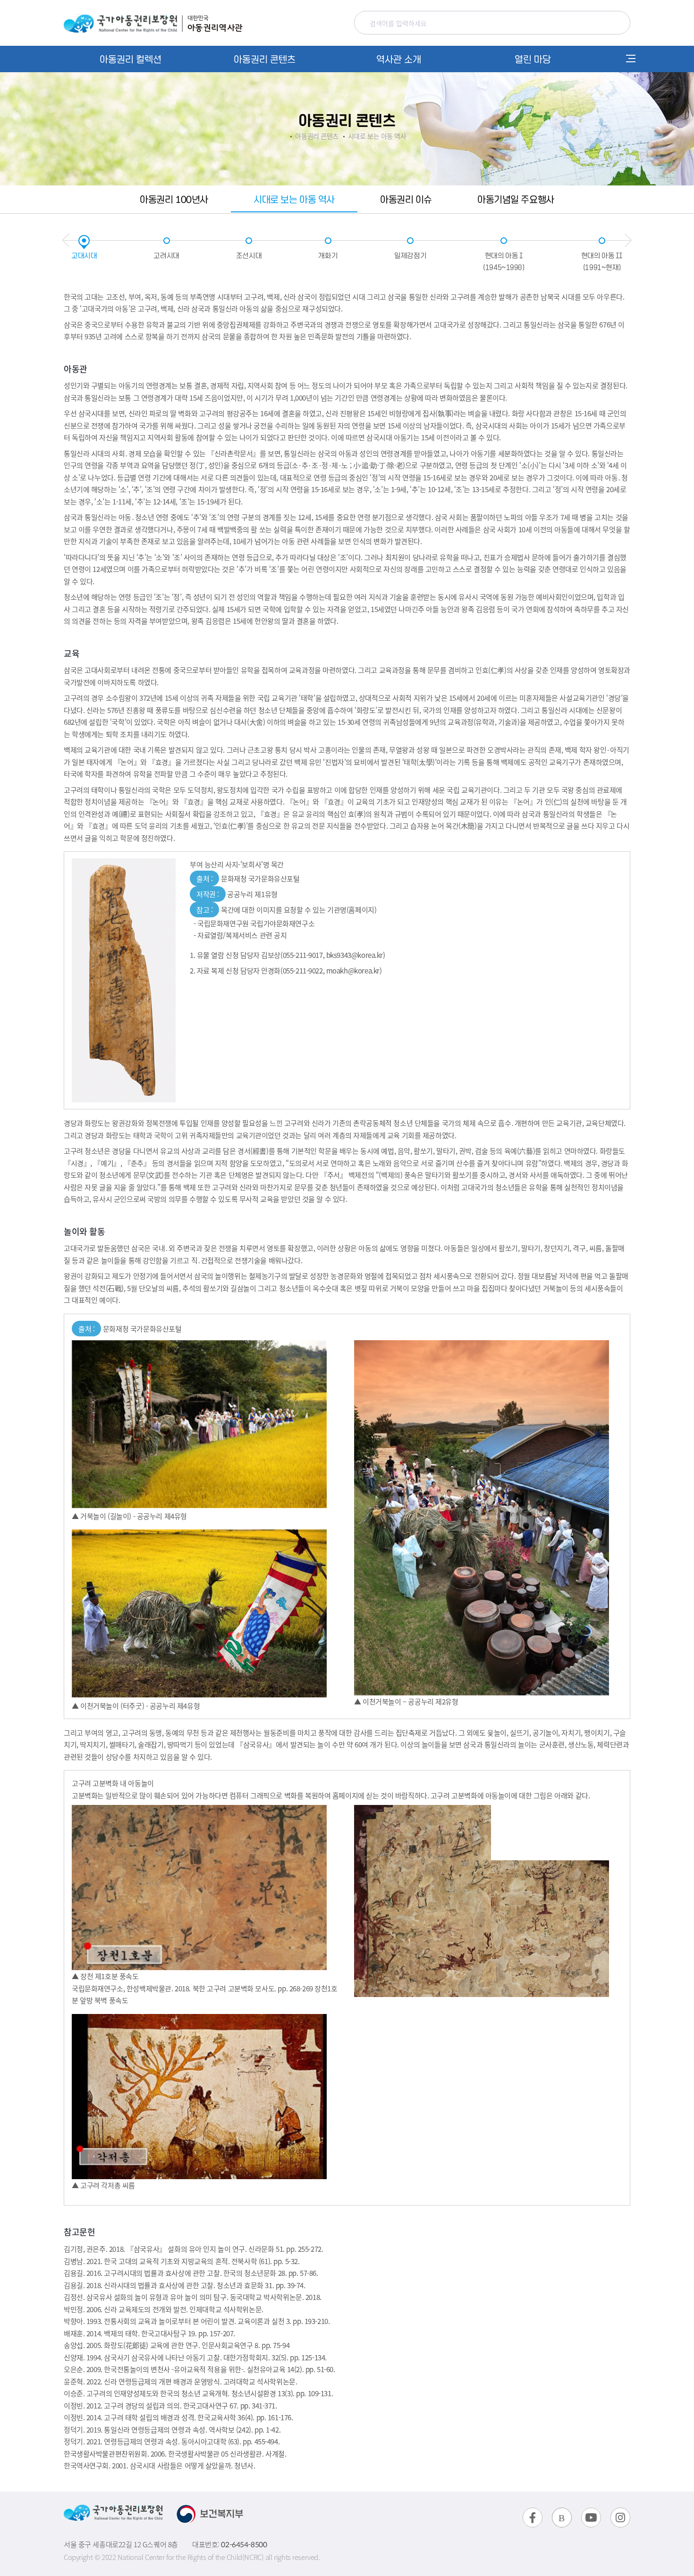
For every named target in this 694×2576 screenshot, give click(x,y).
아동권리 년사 (174, 199)
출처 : (86, 1329)
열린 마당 (533, 59)
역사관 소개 (399, 59)
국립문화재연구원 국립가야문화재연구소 (256, 923)
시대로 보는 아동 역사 (294, 199)
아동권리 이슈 (406, 199)
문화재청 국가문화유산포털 (248, 878)
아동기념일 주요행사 (516, 199)
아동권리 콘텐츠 (265, 59)
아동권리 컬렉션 (131, 59)
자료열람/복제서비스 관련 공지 (242, 935)
